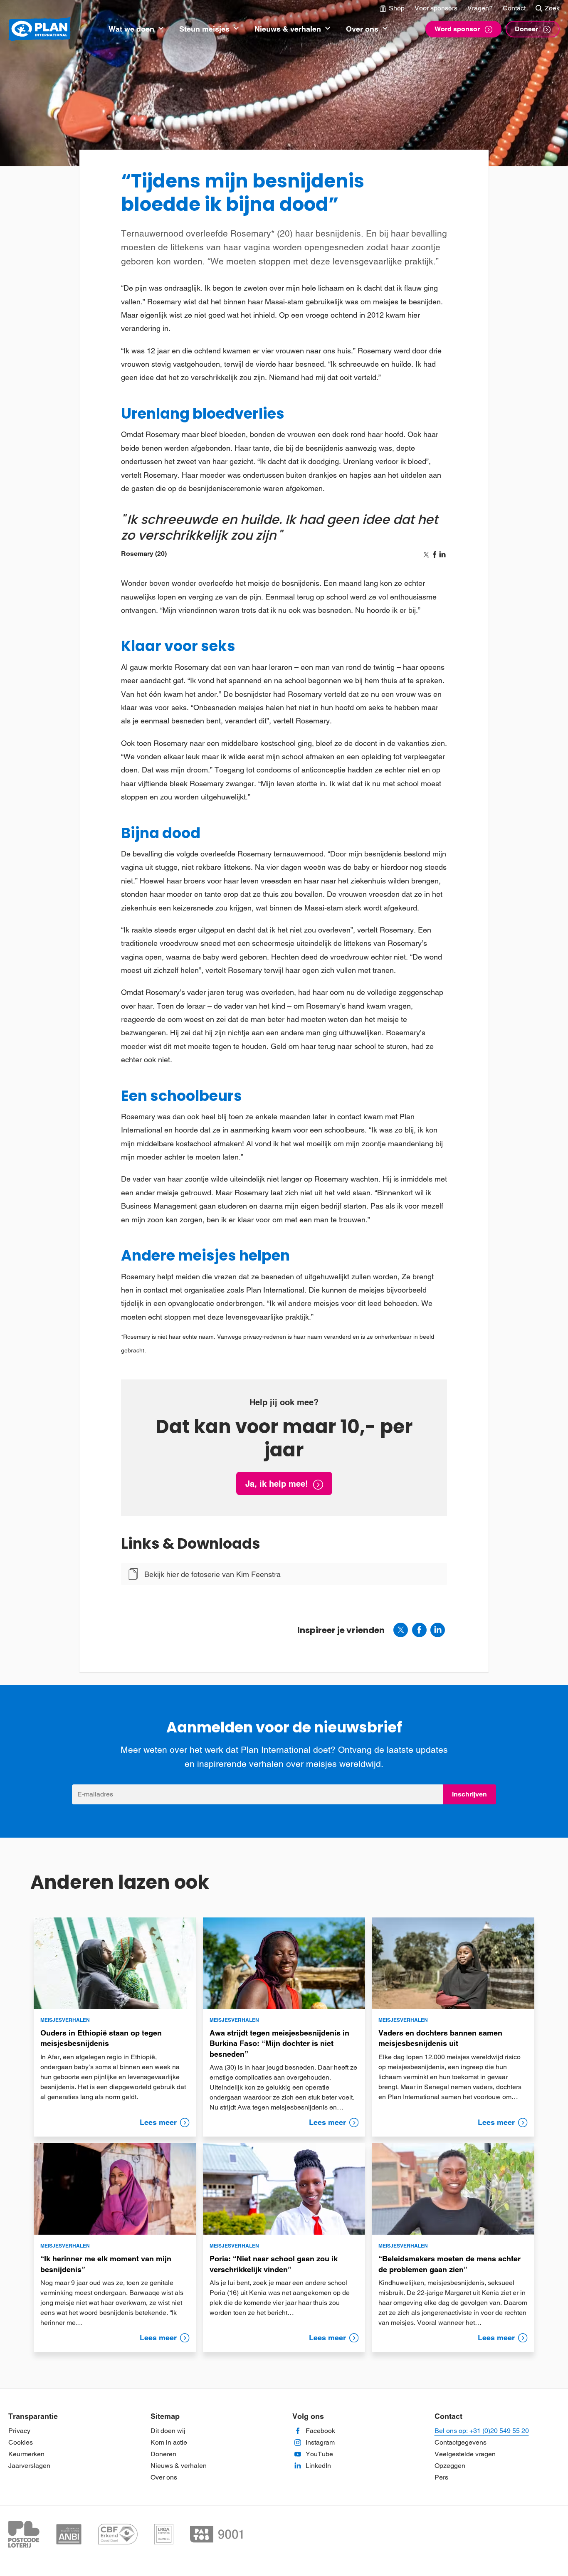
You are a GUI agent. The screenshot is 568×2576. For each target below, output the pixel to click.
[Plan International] (40, 29)
